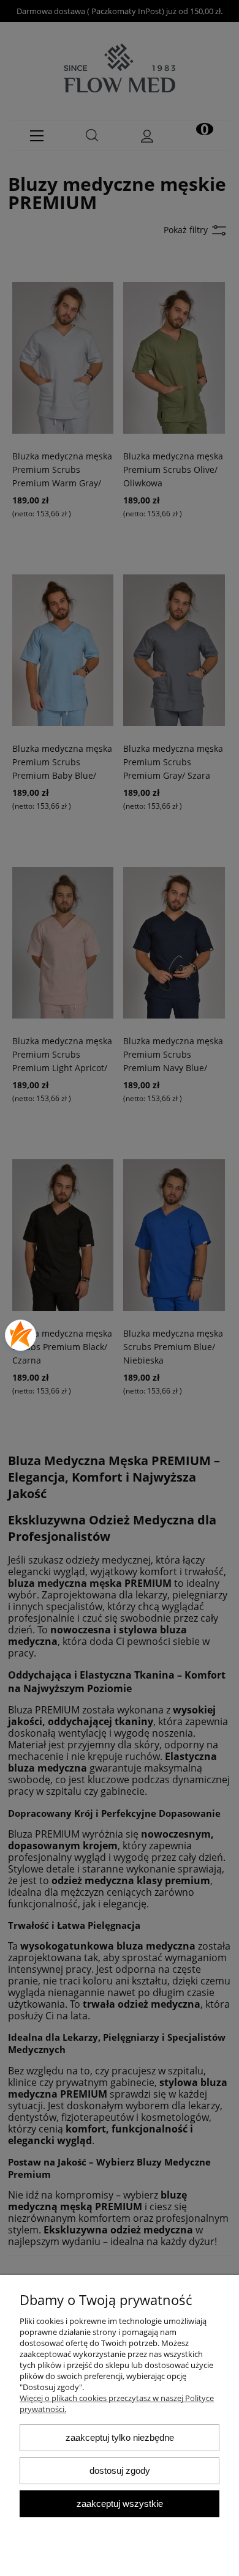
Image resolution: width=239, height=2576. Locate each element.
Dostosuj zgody (120, 2470)
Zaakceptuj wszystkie (120, 2504)
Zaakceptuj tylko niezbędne (120, 2437)
